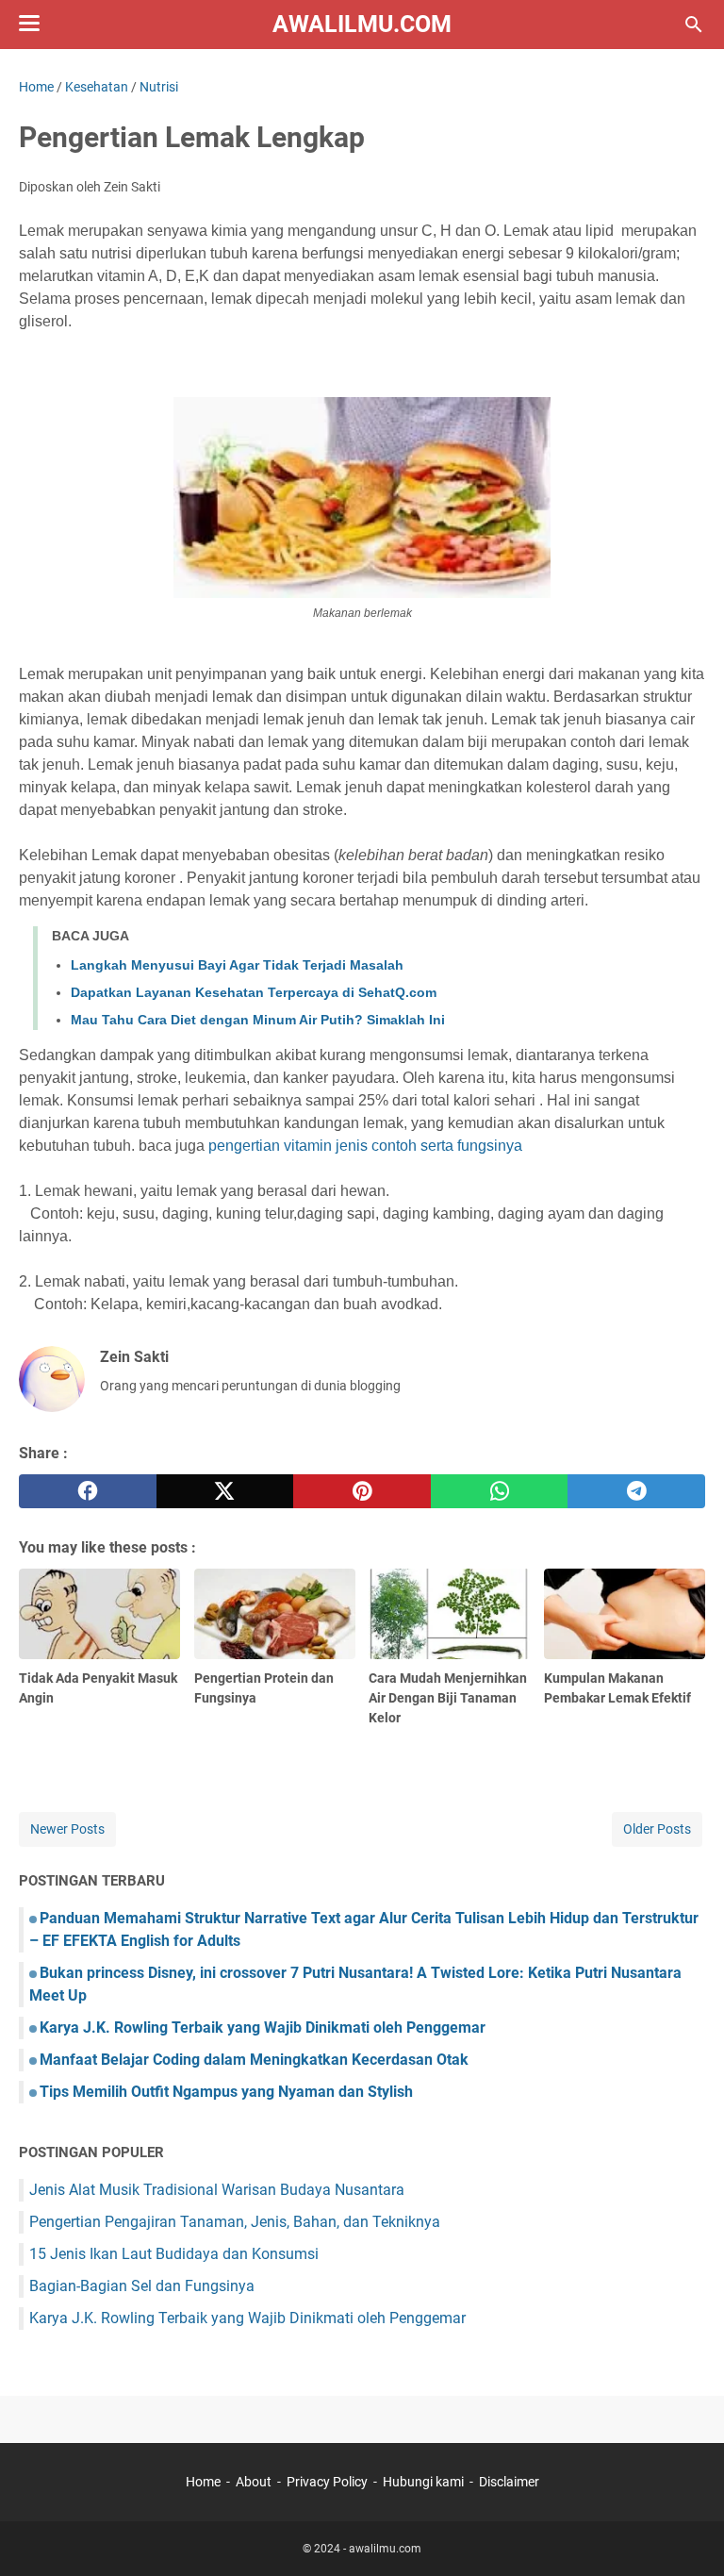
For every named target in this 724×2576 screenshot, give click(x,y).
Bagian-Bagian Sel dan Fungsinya (142, 2286)
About (254, 2482)
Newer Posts (67, 1829)
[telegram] (636, 1491)
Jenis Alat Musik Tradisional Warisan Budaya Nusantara (217, 2190)
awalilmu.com (362, 24)
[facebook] (88, 1491)
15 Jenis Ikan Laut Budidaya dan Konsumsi (174, 2254)
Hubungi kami (423, 2482)
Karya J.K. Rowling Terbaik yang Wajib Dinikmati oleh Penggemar (263, 2028)
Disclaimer (509, 2482)
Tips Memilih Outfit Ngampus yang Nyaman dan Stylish (226, 2092)
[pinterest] (362, 1491)
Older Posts (657, 1829)
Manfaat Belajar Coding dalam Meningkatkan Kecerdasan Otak (254, 2060)
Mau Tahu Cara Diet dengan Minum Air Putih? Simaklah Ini (258, 1020)
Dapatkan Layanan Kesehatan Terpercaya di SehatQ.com (254, 992)
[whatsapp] (500, 1491)
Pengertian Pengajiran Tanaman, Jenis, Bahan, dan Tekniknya (235, 2222)
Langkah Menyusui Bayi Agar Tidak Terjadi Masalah (237, 965)
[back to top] (686, 2534)
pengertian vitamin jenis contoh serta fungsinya (365, 1146)
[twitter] (225, 1491)
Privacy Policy (327, 2482)
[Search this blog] (694, 25)
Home (203, 2482)
